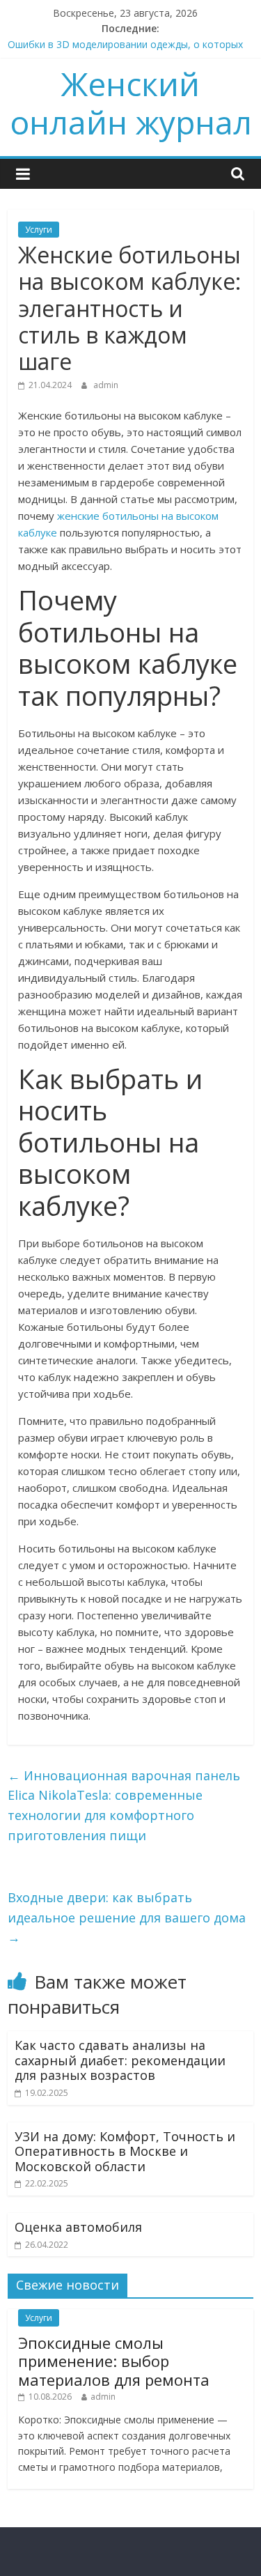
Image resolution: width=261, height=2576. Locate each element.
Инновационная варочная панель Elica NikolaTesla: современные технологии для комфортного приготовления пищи (124, 1805)
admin (106, 385)
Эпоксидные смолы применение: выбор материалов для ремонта (114, 2361)
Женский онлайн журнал (131, 103)
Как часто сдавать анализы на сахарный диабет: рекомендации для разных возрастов (120, 2060)
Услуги (39, 230)
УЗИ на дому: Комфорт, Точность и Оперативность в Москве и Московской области (125, 2151)
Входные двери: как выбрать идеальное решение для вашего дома (127, 1918)
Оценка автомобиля (78, 2227)
